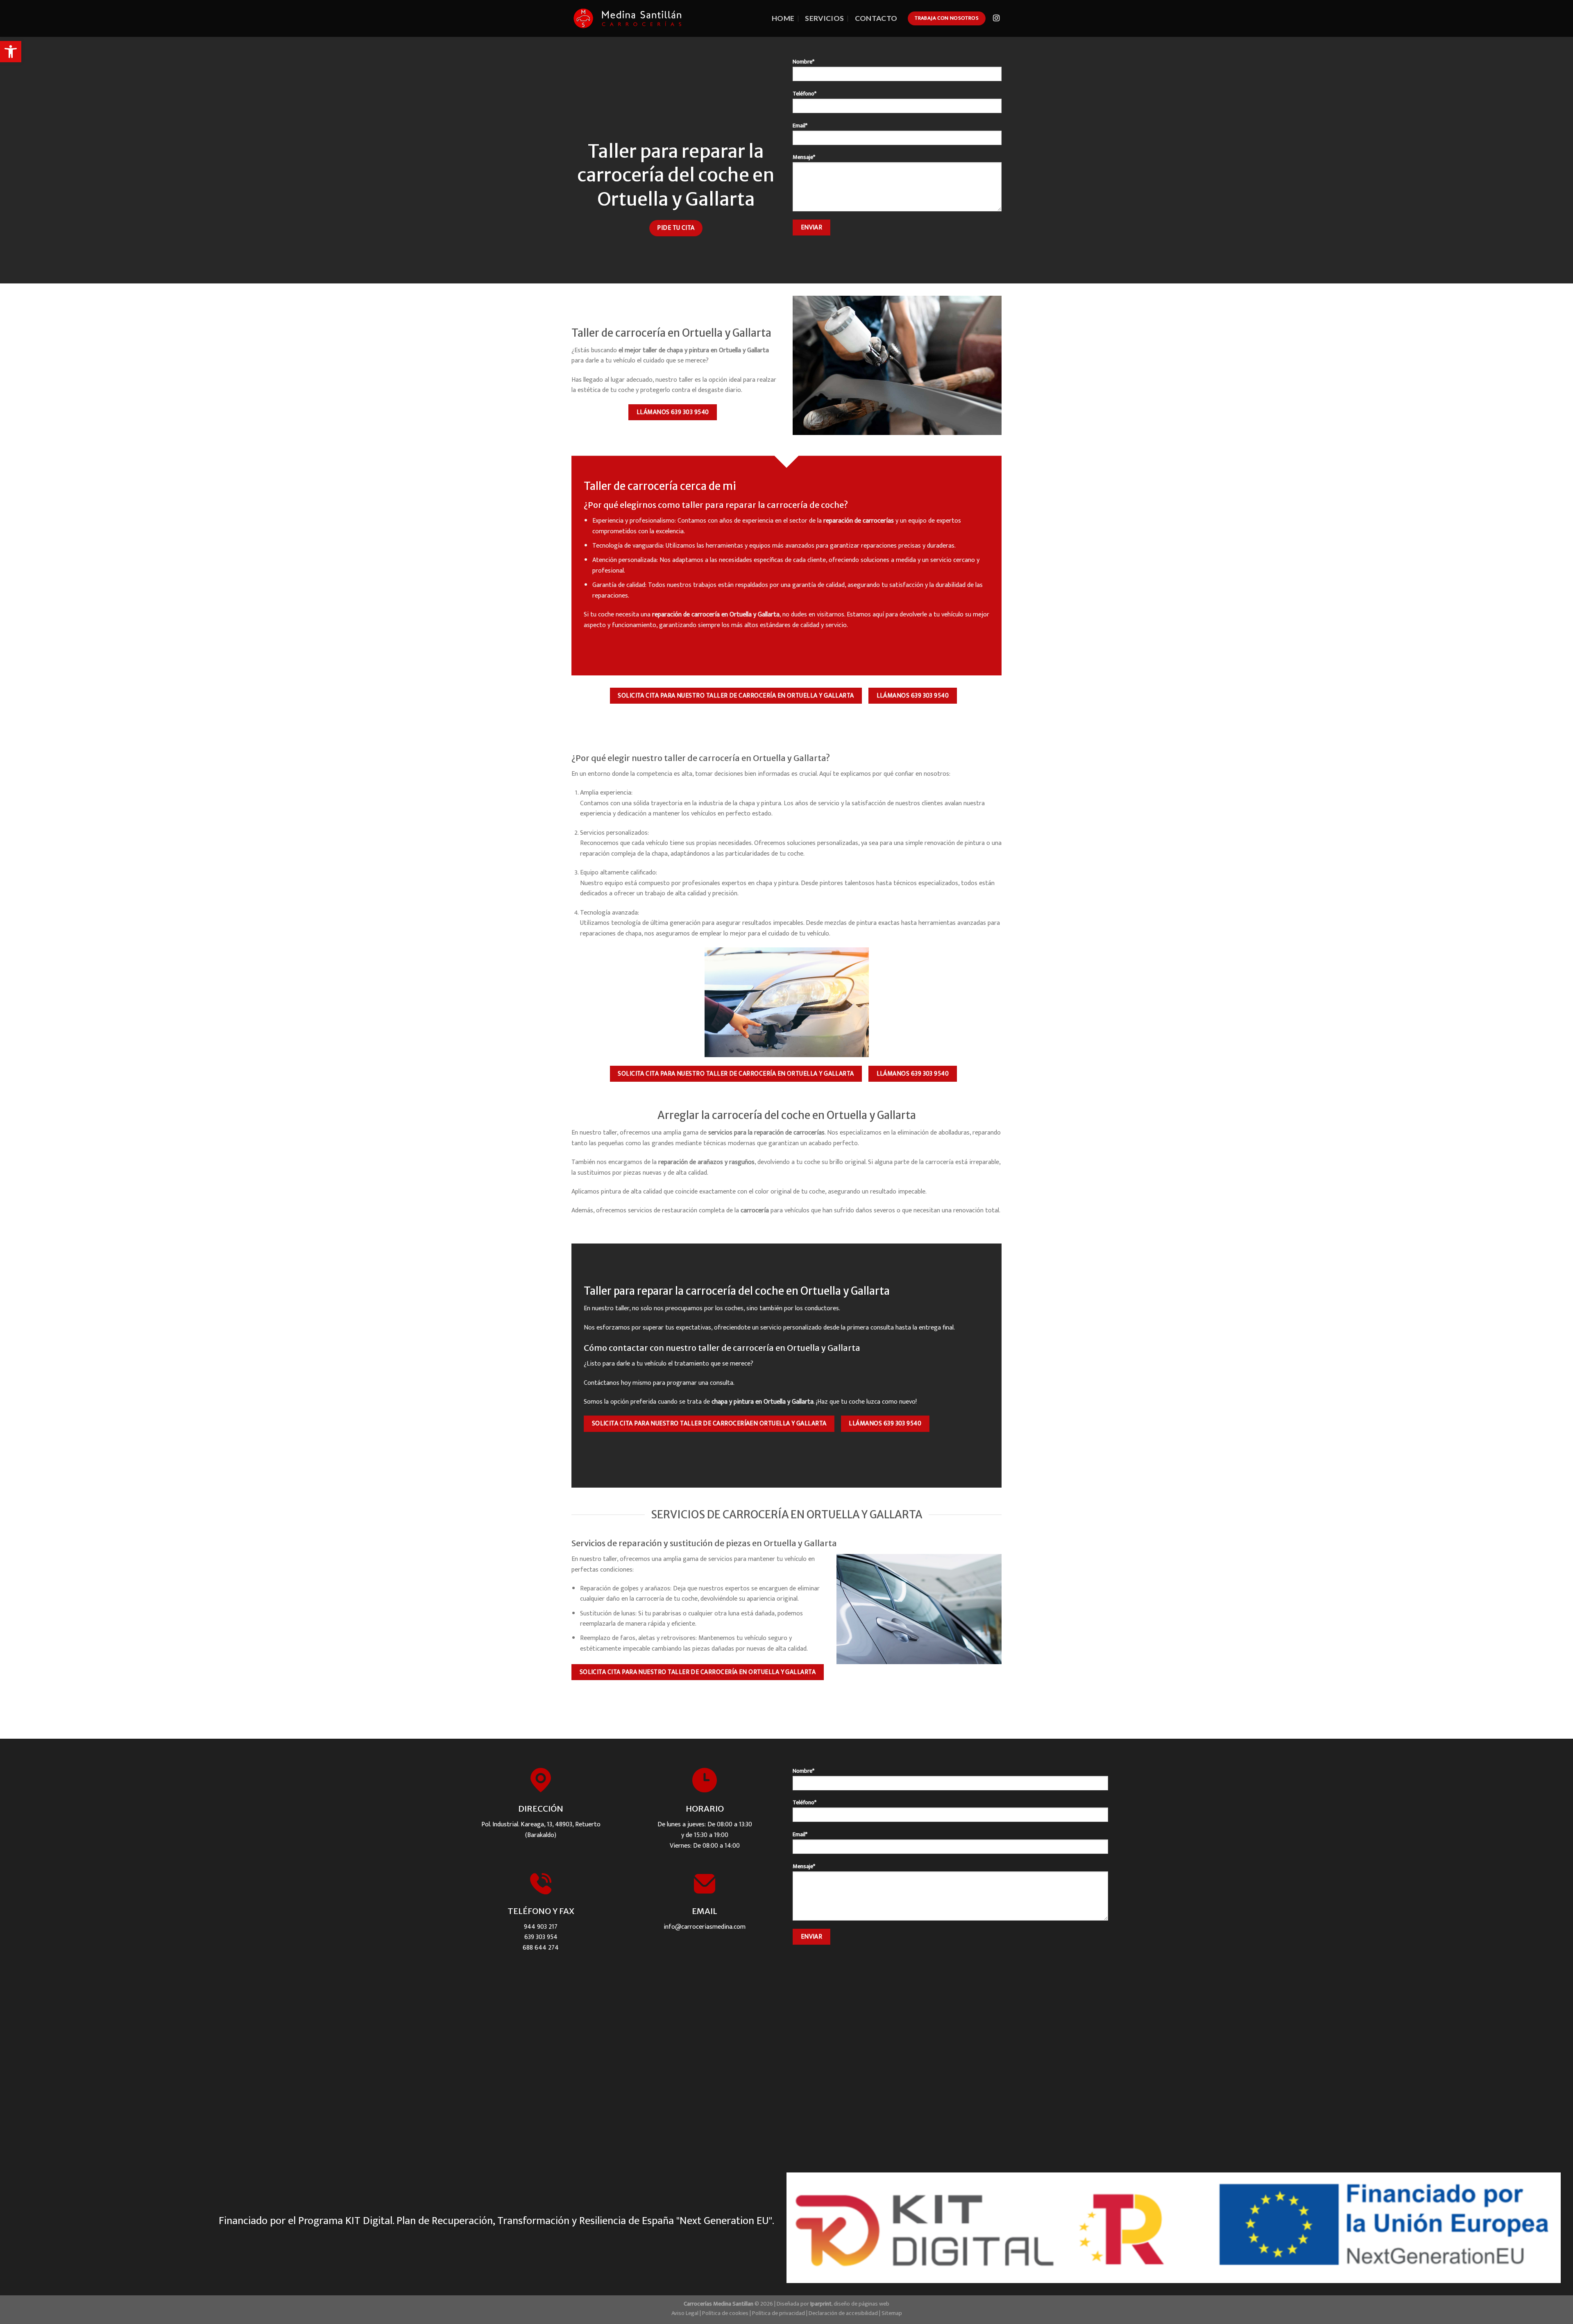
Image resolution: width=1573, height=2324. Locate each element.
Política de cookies (725, 2313)
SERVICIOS (824, 18)
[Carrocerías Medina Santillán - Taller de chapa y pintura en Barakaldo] (628, 18)
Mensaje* (804, 157)
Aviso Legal (685, 2313)
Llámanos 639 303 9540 (673, 412)
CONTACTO (876, 18)
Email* (800, 126)
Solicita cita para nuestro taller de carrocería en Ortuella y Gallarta (736, 695)
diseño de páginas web (861, 2304)
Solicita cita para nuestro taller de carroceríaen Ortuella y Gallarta (709, 1423)
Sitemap (892, 2313)
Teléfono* (805, 94)
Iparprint (821, 2304)
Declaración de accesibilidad (843, 2313)
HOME (783, 18)
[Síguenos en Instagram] (996, 18)
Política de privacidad (779, 2313)
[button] (11, 52)
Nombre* (803, 62)
